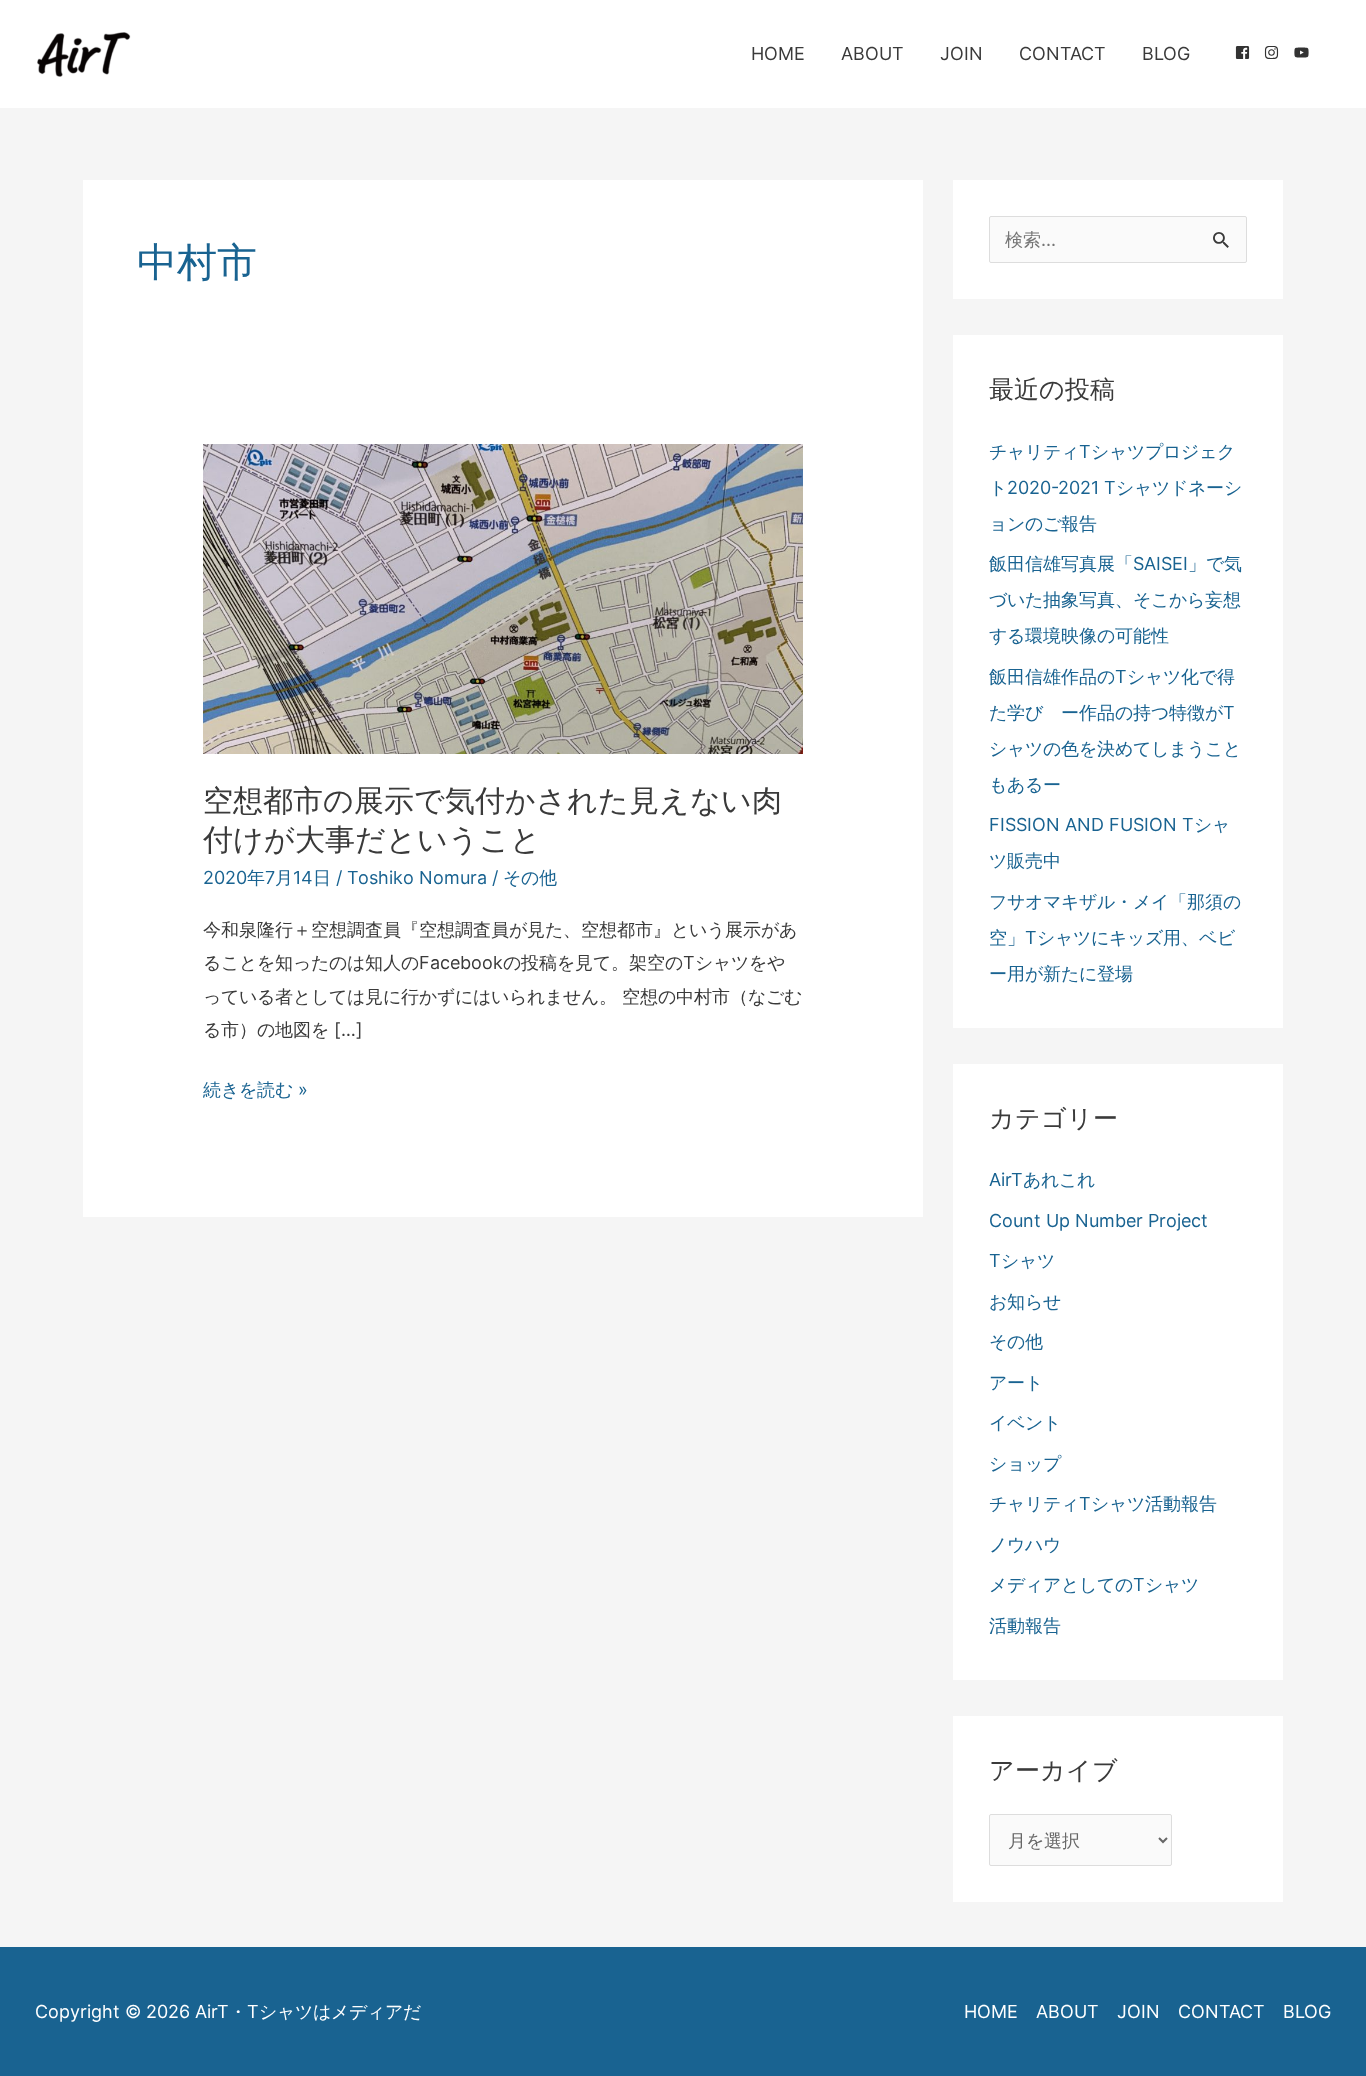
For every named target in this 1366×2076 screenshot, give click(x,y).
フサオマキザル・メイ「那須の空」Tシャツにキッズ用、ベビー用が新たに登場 (1115, 937)
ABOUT (872, 53)
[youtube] (1304, 52)
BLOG (1166, 53)
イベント (1025, 1422)
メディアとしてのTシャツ (1094, 1584)
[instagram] (1279, 52)
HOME (778, 53)
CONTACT (1062, 53)
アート (1016, 1382)
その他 (530, 877)
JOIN (961, 53)
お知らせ (1025, 1301)
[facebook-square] (1250, 52)
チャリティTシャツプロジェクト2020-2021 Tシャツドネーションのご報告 (1115, 487)
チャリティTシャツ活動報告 (1103, 1503)
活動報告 (1025, 1625)
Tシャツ (1022, 1260)
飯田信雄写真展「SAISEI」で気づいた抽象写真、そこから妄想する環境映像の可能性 (1115, 599)
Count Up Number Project (1098, 1220)
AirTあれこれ (1042, 1179)
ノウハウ (1025, 1544)
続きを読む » (255, 1092)
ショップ (1025, 1463)
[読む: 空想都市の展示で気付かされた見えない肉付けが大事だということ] (503, 597)
